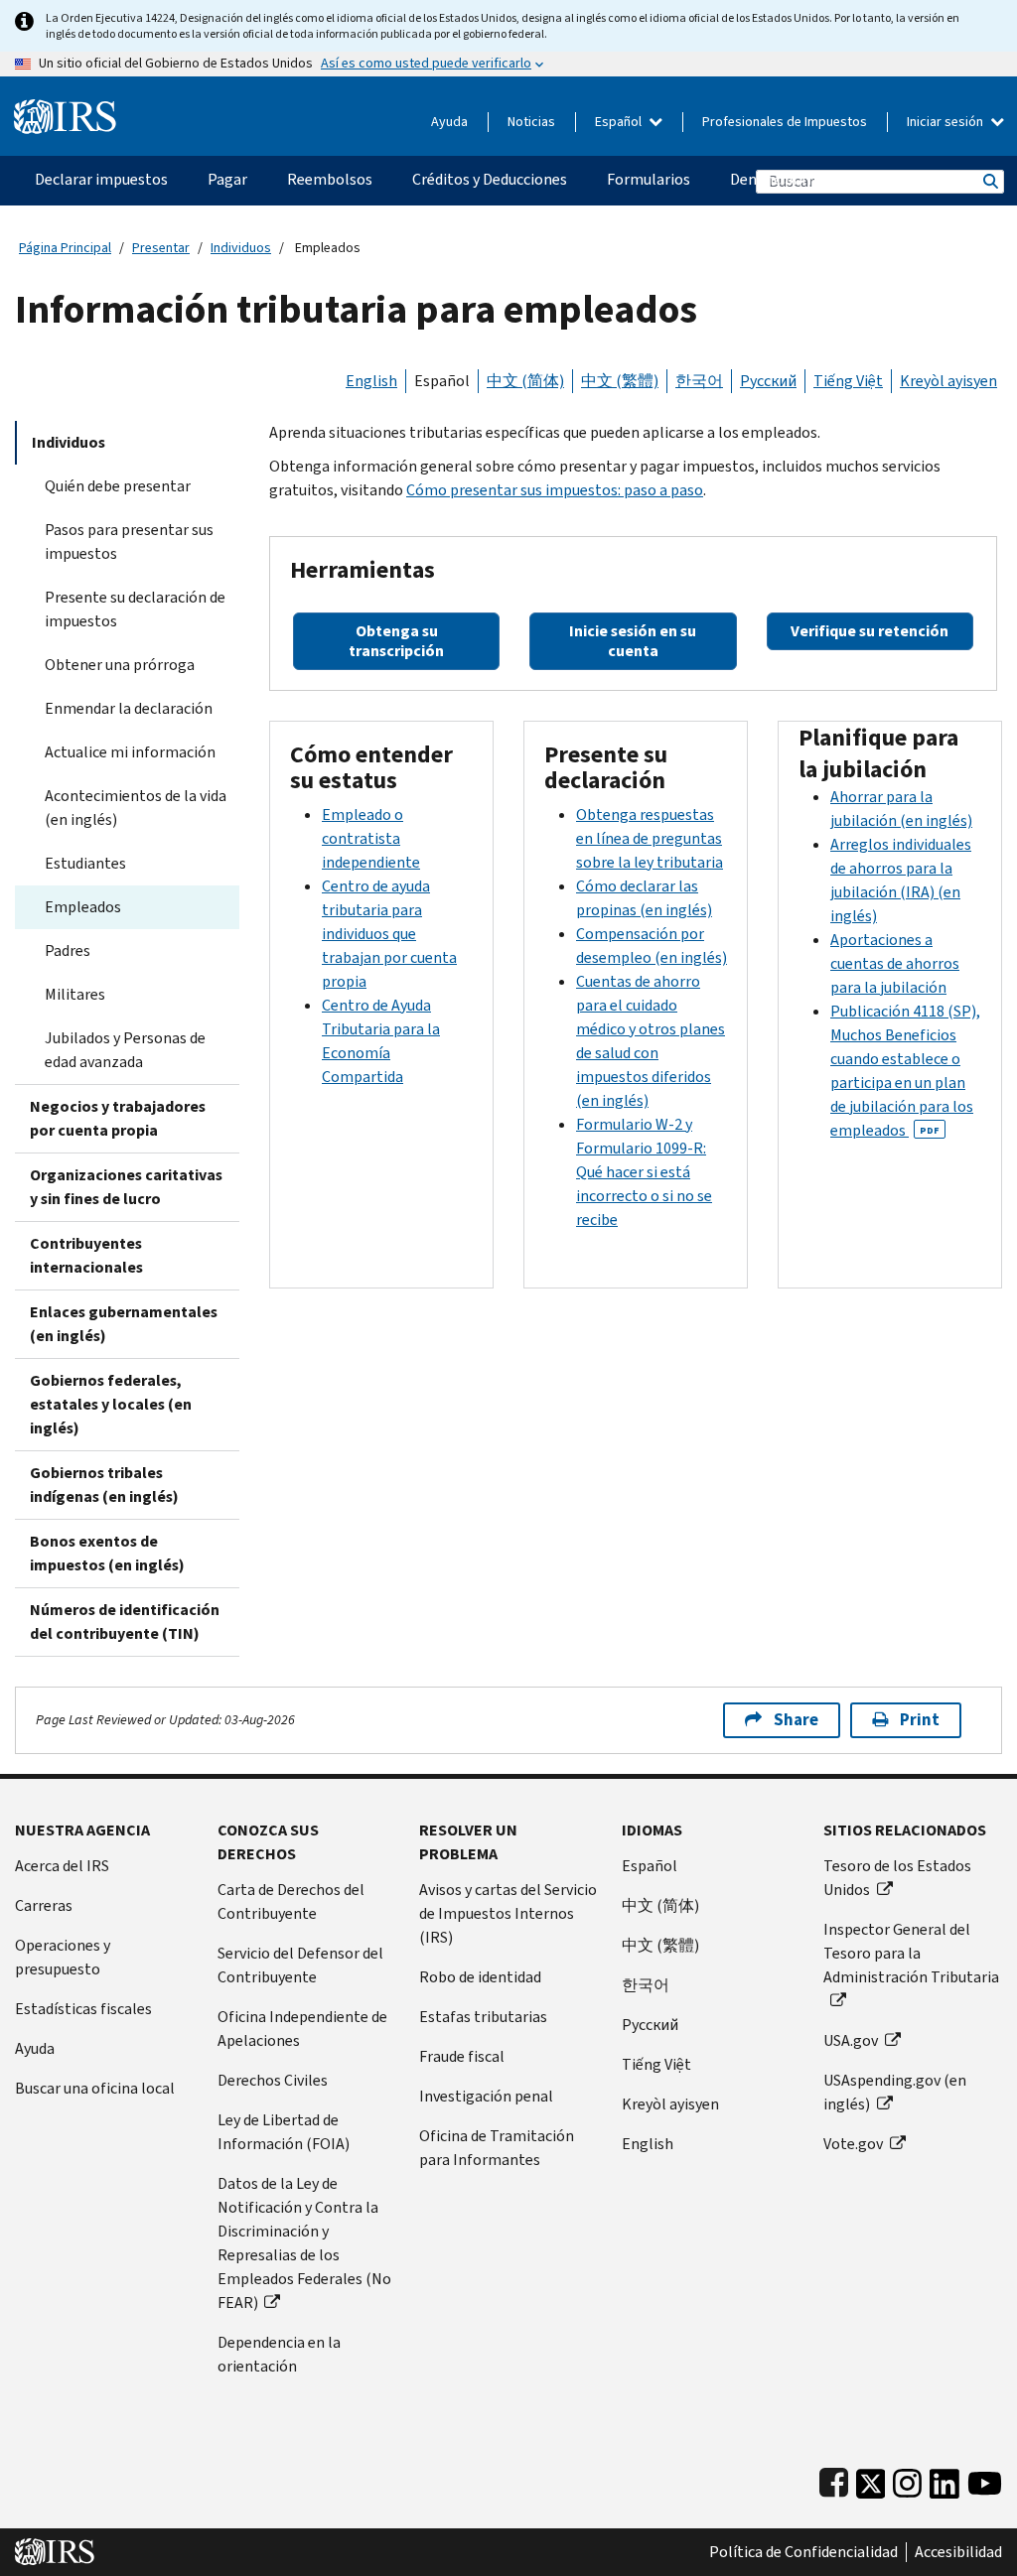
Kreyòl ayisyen (948, 381)
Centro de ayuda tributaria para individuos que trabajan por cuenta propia (389, 934)
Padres (68, 950)
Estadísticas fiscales (83, 2009)
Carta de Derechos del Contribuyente (291, 1901)
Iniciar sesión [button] (946, 122)
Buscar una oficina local (95, 2088)
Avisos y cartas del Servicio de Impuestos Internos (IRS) (508, 1913)
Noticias (531, 122)
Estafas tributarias (483, 2017)
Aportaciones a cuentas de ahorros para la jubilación (895, 963)
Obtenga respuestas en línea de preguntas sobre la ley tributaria (650, 838)
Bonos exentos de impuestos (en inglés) (107, 1553)
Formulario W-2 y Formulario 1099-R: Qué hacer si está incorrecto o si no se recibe (644, 1172)
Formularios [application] (649, 179)
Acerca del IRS (62, 1866)
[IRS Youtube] (985, 2479)
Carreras (44, 1905)
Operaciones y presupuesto (63, 1957)
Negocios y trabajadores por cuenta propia (118, 1118)
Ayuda (449, 122)
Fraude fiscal (462, 2056)
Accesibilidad (958, 2552)
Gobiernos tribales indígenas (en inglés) (104, 1485)
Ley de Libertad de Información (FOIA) (284, 2132)
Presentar (161, 248)
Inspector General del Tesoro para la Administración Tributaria (911, 1953)
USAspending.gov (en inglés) (895, 2092)
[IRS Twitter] (871, 2479)
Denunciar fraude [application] (788, 179)
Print (920, 1720)
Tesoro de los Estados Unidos (897, 1878)
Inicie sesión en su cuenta (633, 641)
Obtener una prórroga (120, 665)
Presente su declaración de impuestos (135, 609)
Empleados (83, 907)
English (371, 381)
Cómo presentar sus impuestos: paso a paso (555, 490)
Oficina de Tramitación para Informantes (497, 2148)
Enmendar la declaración (129, 708)
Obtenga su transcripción (396, 641)
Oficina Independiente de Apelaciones (302, 2029)
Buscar (989, 181)
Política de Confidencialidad (803, 2552)
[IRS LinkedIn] (944, 2479)
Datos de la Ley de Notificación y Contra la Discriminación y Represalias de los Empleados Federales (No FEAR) (304, 2243)
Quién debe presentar (118, 486)
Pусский (650, 2025)
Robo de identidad (480, 1977)
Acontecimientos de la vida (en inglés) (136, 808)
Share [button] (796, 1720)
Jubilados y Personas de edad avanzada (125, 1050)
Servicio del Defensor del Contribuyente (300, 1965)
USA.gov (851, 2040)
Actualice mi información (130, 752)
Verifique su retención (870, 631)
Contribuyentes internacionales (86, 1255)
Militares (75, 994)
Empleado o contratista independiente (371, 838)
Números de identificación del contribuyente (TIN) (125, 1622)
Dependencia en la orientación (279, 2354)
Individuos (241, 248)
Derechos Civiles (273, 2080)
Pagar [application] (227, 179)
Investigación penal (486, 2096)
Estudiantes (85, 863)
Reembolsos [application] (330, 179)
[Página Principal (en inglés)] (65, 109)
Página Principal (65, 248)
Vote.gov (853, 2144)
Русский (768, 381)
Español (620, 122)
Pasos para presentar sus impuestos (129, 542)
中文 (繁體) (620, 381)
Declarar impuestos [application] (101, 179)
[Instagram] (907, 2479)
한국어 (699, 381)
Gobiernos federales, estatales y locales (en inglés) (111, 1404)
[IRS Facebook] (834, 2479)
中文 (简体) (525, 381)
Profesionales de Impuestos (785, 122)
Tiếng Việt (848, 381)
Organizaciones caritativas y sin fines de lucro (126, 1187)
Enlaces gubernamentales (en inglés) (124, 1324)
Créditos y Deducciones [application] (490, 179)
